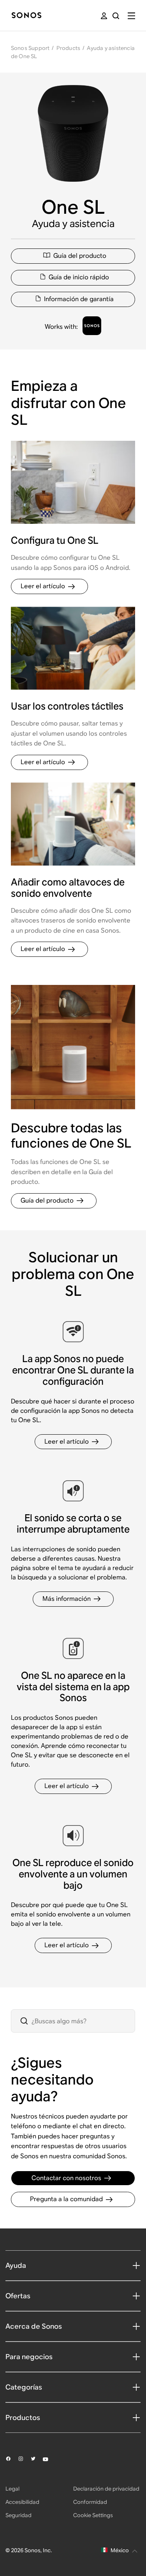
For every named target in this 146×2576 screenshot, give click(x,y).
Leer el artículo (43, 586)
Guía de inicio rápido (79, 277)
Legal (12, 2489)
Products (69, 48)
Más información (67, 1599)
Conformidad (90, 2502)
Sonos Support (30, 48)
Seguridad (18, 2515)
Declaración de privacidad (106, 2489)
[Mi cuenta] (104, 16)
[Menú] (131, 16)
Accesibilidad (22, 2502)
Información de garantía (79, 299)
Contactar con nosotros (66, 2178)
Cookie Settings (93, 2515)
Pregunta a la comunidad (66, 2199)
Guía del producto (80, 256)
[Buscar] (116, 16)
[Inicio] (26, 16)
